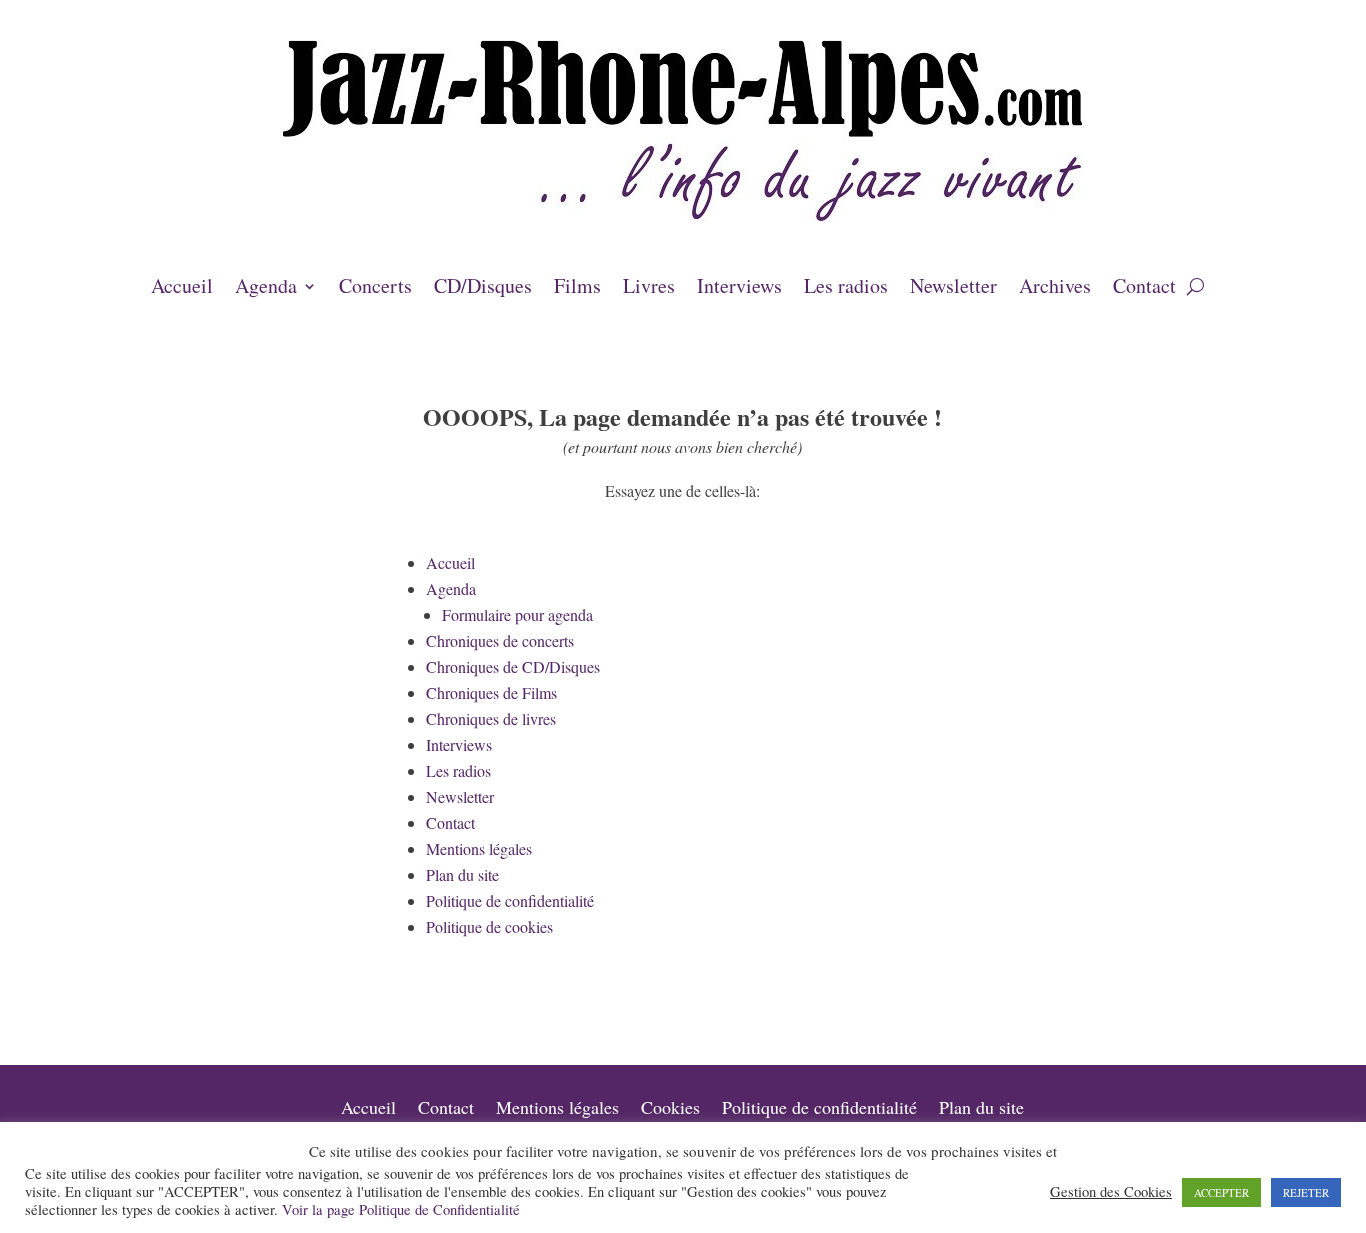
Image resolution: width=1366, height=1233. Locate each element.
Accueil (182, 289)
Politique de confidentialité (510, 900)
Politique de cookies (489, 926)
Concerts (375, 289)
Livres (649, 289)
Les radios (846, 289)
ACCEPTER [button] (1221, 1192)
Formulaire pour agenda (517, 614)
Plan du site (462, 874)
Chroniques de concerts (500, 640)
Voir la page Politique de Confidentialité (401, 1209)
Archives (1055, 289)
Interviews (739, 289)
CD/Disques (483, 289)
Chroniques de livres (491, 718)
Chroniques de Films (491, 692)
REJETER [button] (1306, 1192)
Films (577, 289)
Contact (1144, 289)
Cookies (670, 1109)
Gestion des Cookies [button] (1111, 1192)
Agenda (266, 289)
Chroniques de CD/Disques (513, 666)
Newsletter (953, 289)
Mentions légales (479, 848)
